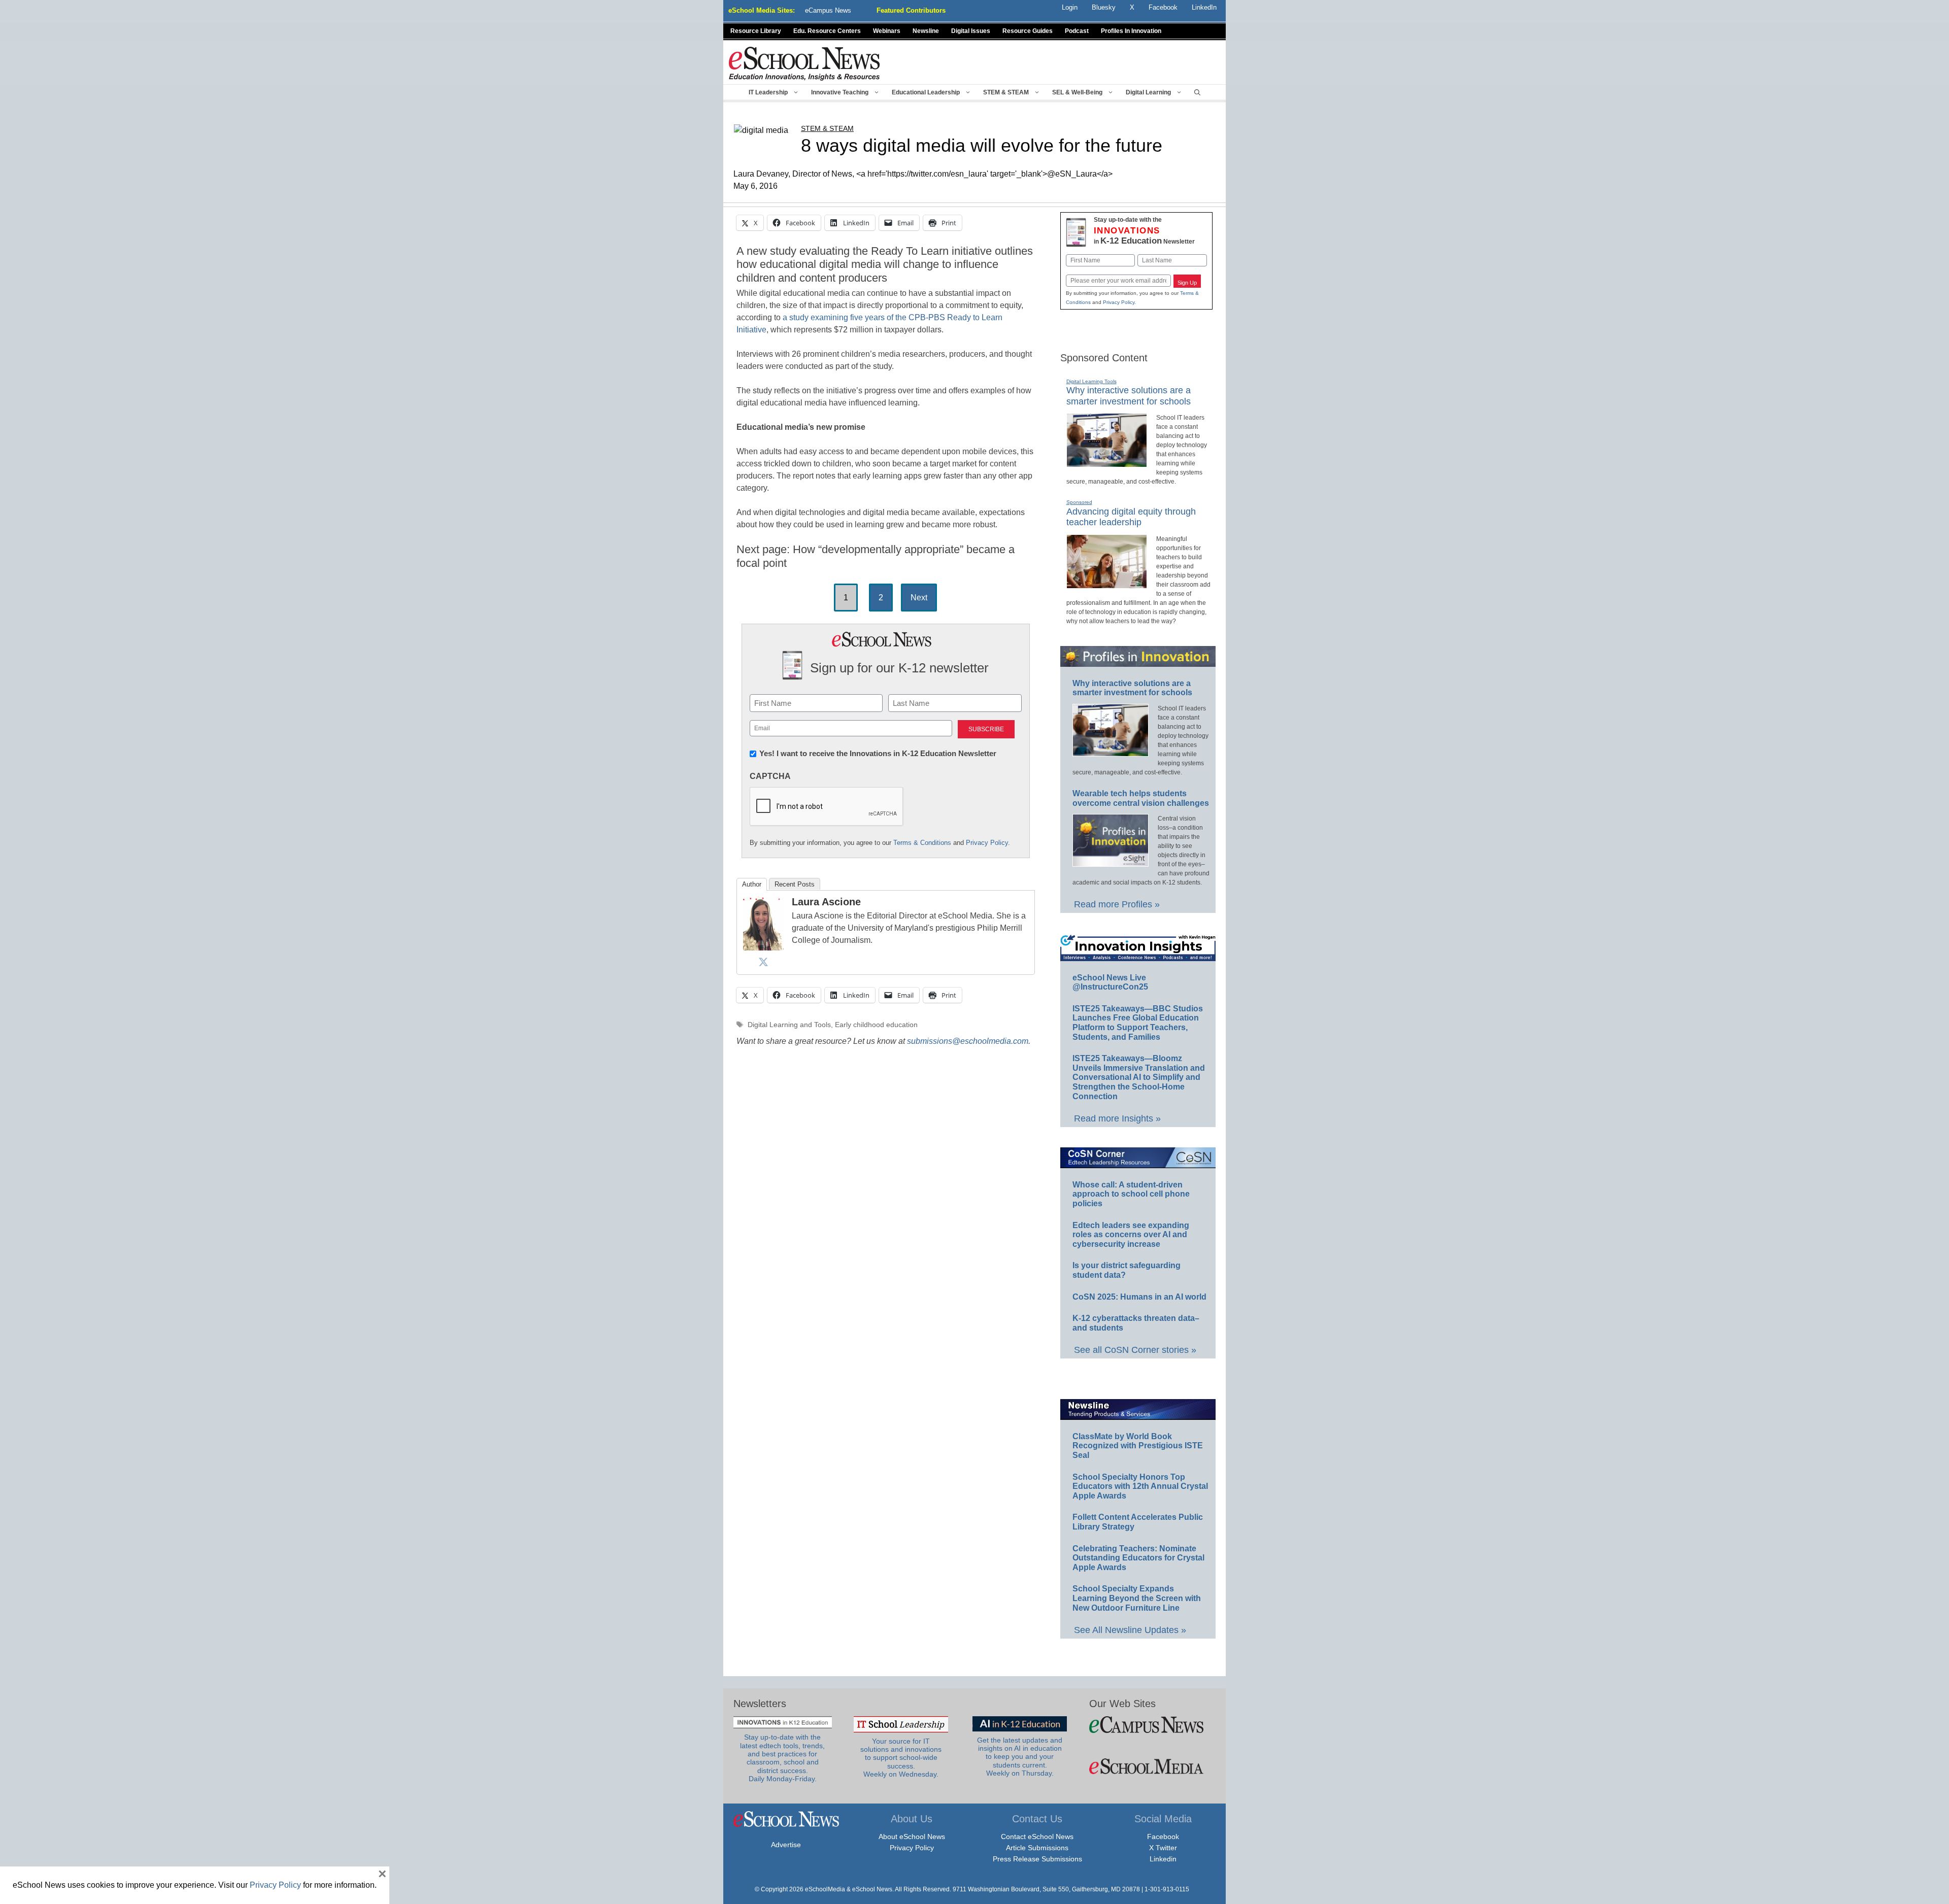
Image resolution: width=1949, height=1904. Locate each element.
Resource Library (756, 31)
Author (752, 884)
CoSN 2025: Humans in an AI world (1139, 1297)
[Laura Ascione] (763, 947)
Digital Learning (1148, 92)
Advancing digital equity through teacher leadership (1131, 517)
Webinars (887, 31)
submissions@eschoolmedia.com (968, 1041)
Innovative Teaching (840, 92)
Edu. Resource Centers (827, 31)
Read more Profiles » (1117, 904)
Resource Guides (1028, 31)
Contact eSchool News (1037, 1837)
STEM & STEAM (1006, 92)
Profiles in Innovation (1131, 31)
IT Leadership (768, 92)
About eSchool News (912, 1837)
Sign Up (1187, 283)
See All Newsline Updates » (1130, 1630)
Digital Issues (971, 31)
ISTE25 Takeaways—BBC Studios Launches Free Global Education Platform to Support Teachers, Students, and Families (1138, 1023)
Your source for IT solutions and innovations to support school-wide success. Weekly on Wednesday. (901, 1758)
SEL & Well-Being (1077, 92)
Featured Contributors (911, 10)
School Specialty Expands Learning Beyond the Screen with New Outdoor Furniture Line (1137, 1598)
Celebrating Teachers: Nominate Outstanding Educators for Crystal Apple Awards (1138, 1558)
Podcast (1077, 31)
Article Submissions (1037, 1848)
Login (1070, 7)
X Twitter (1163, 1848)
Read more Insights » (1117, 1118)
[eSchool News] (804, 63)
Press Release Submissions (1037, 1859)
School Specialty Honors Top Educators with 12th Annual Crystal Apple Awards (1140, 1486)
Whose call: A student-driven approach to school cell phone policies (1131, 1194)
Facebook (1163, 1837)
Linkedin (1163, 1859)
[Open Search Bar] (1197, 92)
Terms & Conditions (922, 843)
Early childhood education (876, 1025)
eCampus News (828, 10)
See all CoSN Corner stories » (1135, 1350)
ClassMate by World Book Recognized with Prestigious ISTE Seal (1138, 1446)
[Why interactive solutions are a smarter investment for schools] (1107, 463)
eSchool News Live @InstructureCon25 (1110, 982)
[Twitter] (763, 962)
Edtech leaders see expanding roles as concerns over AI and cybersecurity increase (1131, 1235)
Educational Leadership (926, 92)
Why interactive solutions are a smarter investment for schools (1132, 688)
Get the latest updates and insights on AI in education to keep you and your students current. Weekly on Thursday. (1020, 1757)
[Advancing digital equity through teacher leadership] (1107, 584)
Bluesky (1104, 7)
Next (919, 598)
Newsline (926, 31)
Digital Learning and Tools (789, 1025)
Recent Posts (795, 884)
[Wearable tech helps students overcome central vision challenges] (1111, 862)
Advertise (786, 1845)
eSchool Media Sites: (762, 10)
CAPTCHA (770, 776)
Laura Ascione (826, 902)
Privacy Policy (987, 843)
